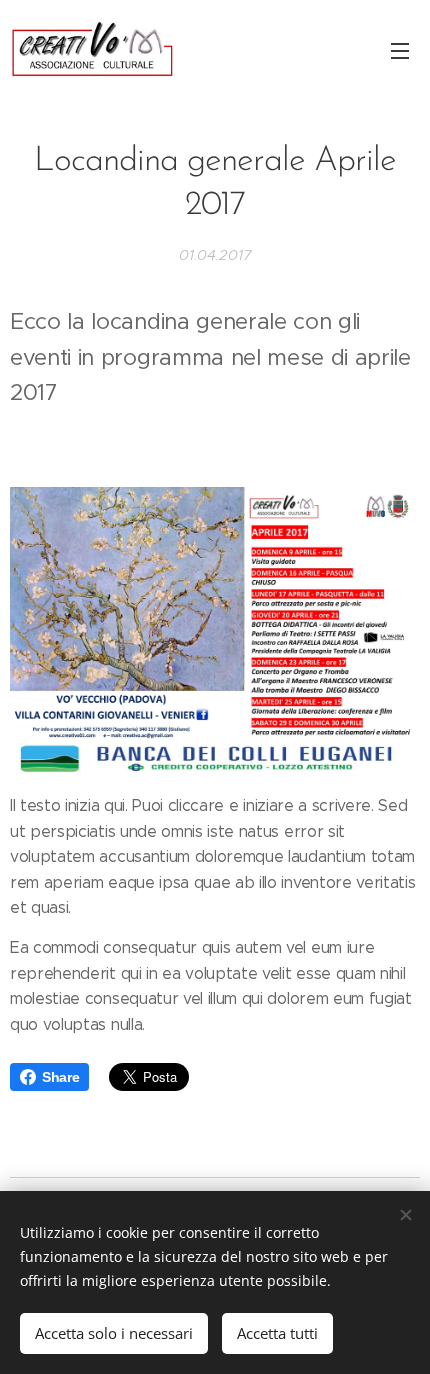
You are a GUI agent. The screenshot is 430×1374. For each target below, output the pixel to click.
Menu (400, 50)
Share (60, 1077)
